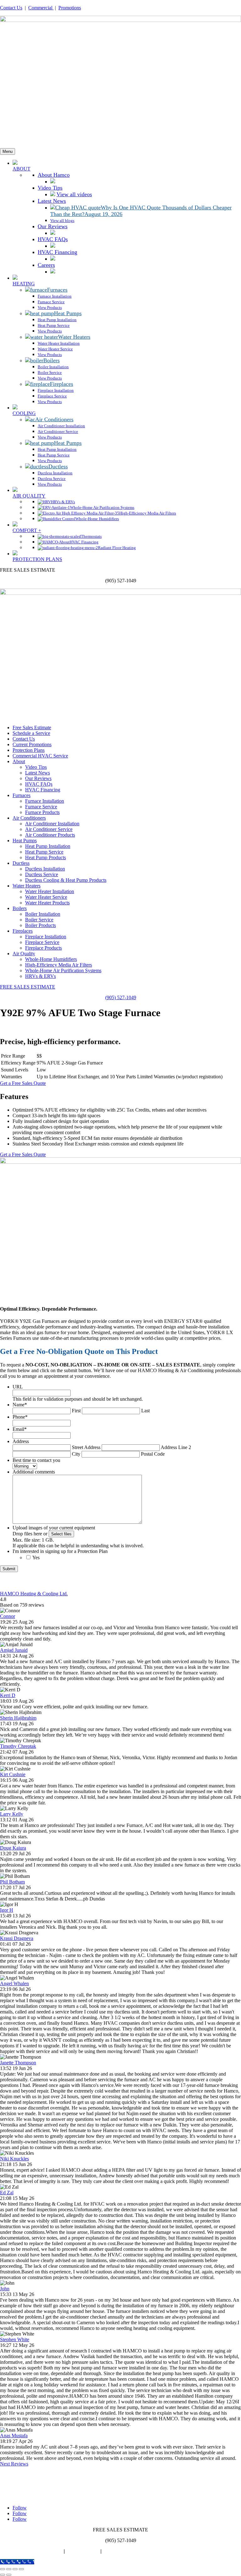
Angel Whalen (14, 1983)
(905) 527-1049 (121, 997)
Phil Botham (12, 1882)
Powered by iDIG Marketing (31, 2551)
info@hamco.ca (30, 2491)
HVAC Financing (43, 790)
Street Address (86, 1447)
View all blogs (62, 221)
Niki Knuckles (14, 2159)
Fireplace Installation (46, 937)
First (76, 1411)
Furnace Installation (45, 801)
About (19, 761)
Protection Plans (29, 750)
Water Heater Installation (50, 891)
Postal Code (153, 1454)
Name (20, 1405)
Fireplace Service (42, 942)
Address (21, 1441)
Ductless (21, 863)
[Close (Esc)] (21, 2569)
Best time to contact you (36, 1460)
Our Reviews (38, 778)
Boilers (20, 908)
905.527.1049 (29, 2497)
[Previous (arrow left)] (3, 2575)
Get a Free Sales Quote (23, 1083)
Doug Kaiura (13, 1848)
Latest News (37, 773)
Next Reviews (14, 2464)
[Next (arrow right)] (9, 2575)
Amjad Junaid (14, 1650)
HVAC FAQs (39, 784)
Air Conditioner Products (50, 835)
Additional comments (34, 1472)
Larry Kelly (12, 1814)
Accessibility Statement (128, 2551)
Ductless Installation (45, 869)
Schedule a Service (31, 733)
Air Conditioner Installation (52, 824)
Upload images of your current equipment (54, 1528)
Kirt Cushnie (13, 1774)
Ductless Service (42, 874)
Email (20, 1429)
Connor (8, 1616)
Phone (20, 1417)
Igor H (7, 1910)
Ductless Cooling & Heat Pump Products (66, 880)
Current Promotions (32, 744)
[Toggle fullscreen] (9, 2569)
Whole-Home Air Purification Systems (63, 970)
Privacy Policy (83, 2551)
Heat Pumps (25, 841)
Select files (61, 1534)
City (76, 1454)
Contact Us (11, 8)
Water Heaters (27, 886)
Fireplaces (23, 931)
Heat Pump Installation (48, 846)
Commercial (41, 8)
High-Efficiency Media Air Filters (59, 965)
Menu (8, 151)
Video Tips (36, 767)
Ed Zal (7, 2193)
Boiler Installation (43, 914)
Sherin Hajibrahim (18, 1718)
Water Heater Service (46, 897)
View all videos (74, 194)
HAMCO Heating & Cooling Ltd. (34, 1594)
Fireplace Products (43, 948)
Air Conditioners (29, 818)
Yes (36, 1557)
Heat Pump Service (44, 852)
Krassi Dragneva (17, 1938)
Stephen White (15, 2339)
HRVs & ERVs (40, 976)
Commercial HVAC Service (40, 756)
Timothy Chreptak (18, 1746)
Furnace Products (42, 812)
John (5, 2289)
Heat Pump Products (46, 857)
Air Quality (24, 954)
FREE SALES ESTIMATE (28, 987)
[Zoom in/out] (3, 2569)
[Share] (15, 2569)
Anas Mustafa (14, 2436)
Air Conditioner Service (49, 829)
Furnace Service (41, 807)
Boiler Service (39, 920)
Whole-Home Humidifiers (51, 959)
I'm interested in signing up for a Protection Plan (60, 1551)
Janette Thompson (18, 2063)
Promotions (70, 8)
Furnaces (21, 795)
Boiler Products (40, 925)
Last (145, 1411)
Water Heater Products (47, 903)
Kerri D (8, 1695)
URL (18, 1387)
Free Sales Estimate (32, 728)
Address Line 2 (176, 1447)
